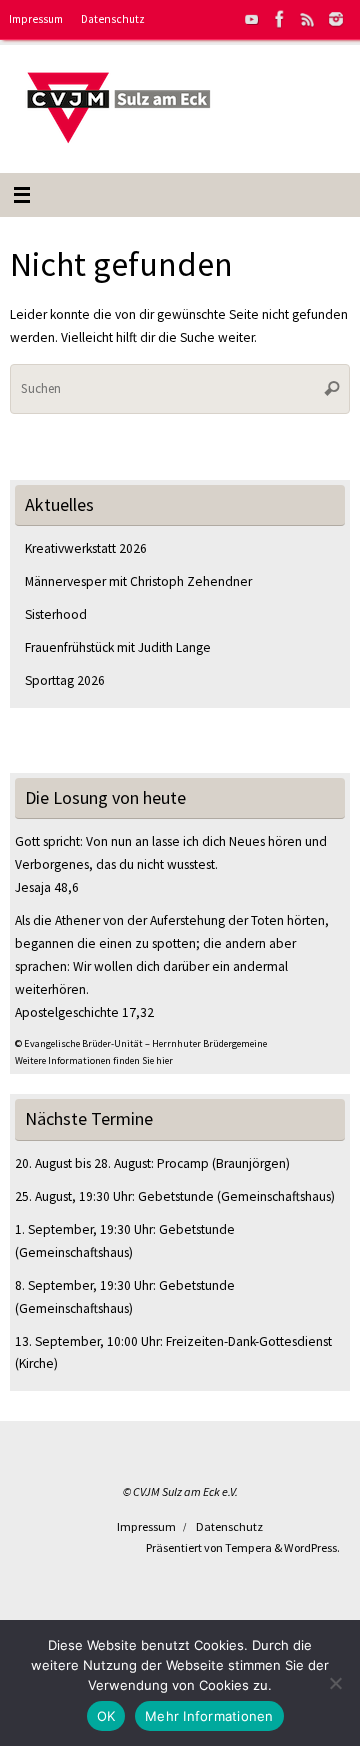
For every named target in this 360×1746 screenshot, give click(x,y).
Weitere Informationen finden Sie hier (94, 1060)
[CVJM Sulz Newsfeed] (308, 19)
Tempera (248, 1547)
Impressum (36, 19)
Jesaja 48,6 (47, 887)
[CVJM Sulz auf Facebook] (280, 19)
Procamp (183, 1163)
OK (106, 1716)
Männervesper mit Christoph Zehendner (138, 581)
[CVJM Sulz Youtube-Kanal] (252, 19)
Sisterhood (56, 614)
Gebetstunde (176, 1196)
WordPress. (312, 1547)
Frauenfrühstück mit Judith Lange (118, 647)
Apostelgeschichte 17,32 (84, 1012)
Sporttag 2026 (65, 680)
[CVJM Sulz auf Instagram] (336, 19)
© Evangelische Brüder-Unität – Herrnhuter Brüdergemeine (141, 1043)
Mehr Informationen (209, 1716)
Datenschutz (113, 19)
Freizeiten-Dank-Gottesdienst (249, 1341)
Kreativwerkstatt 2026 (86, 548)
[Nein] (335, 1683)
